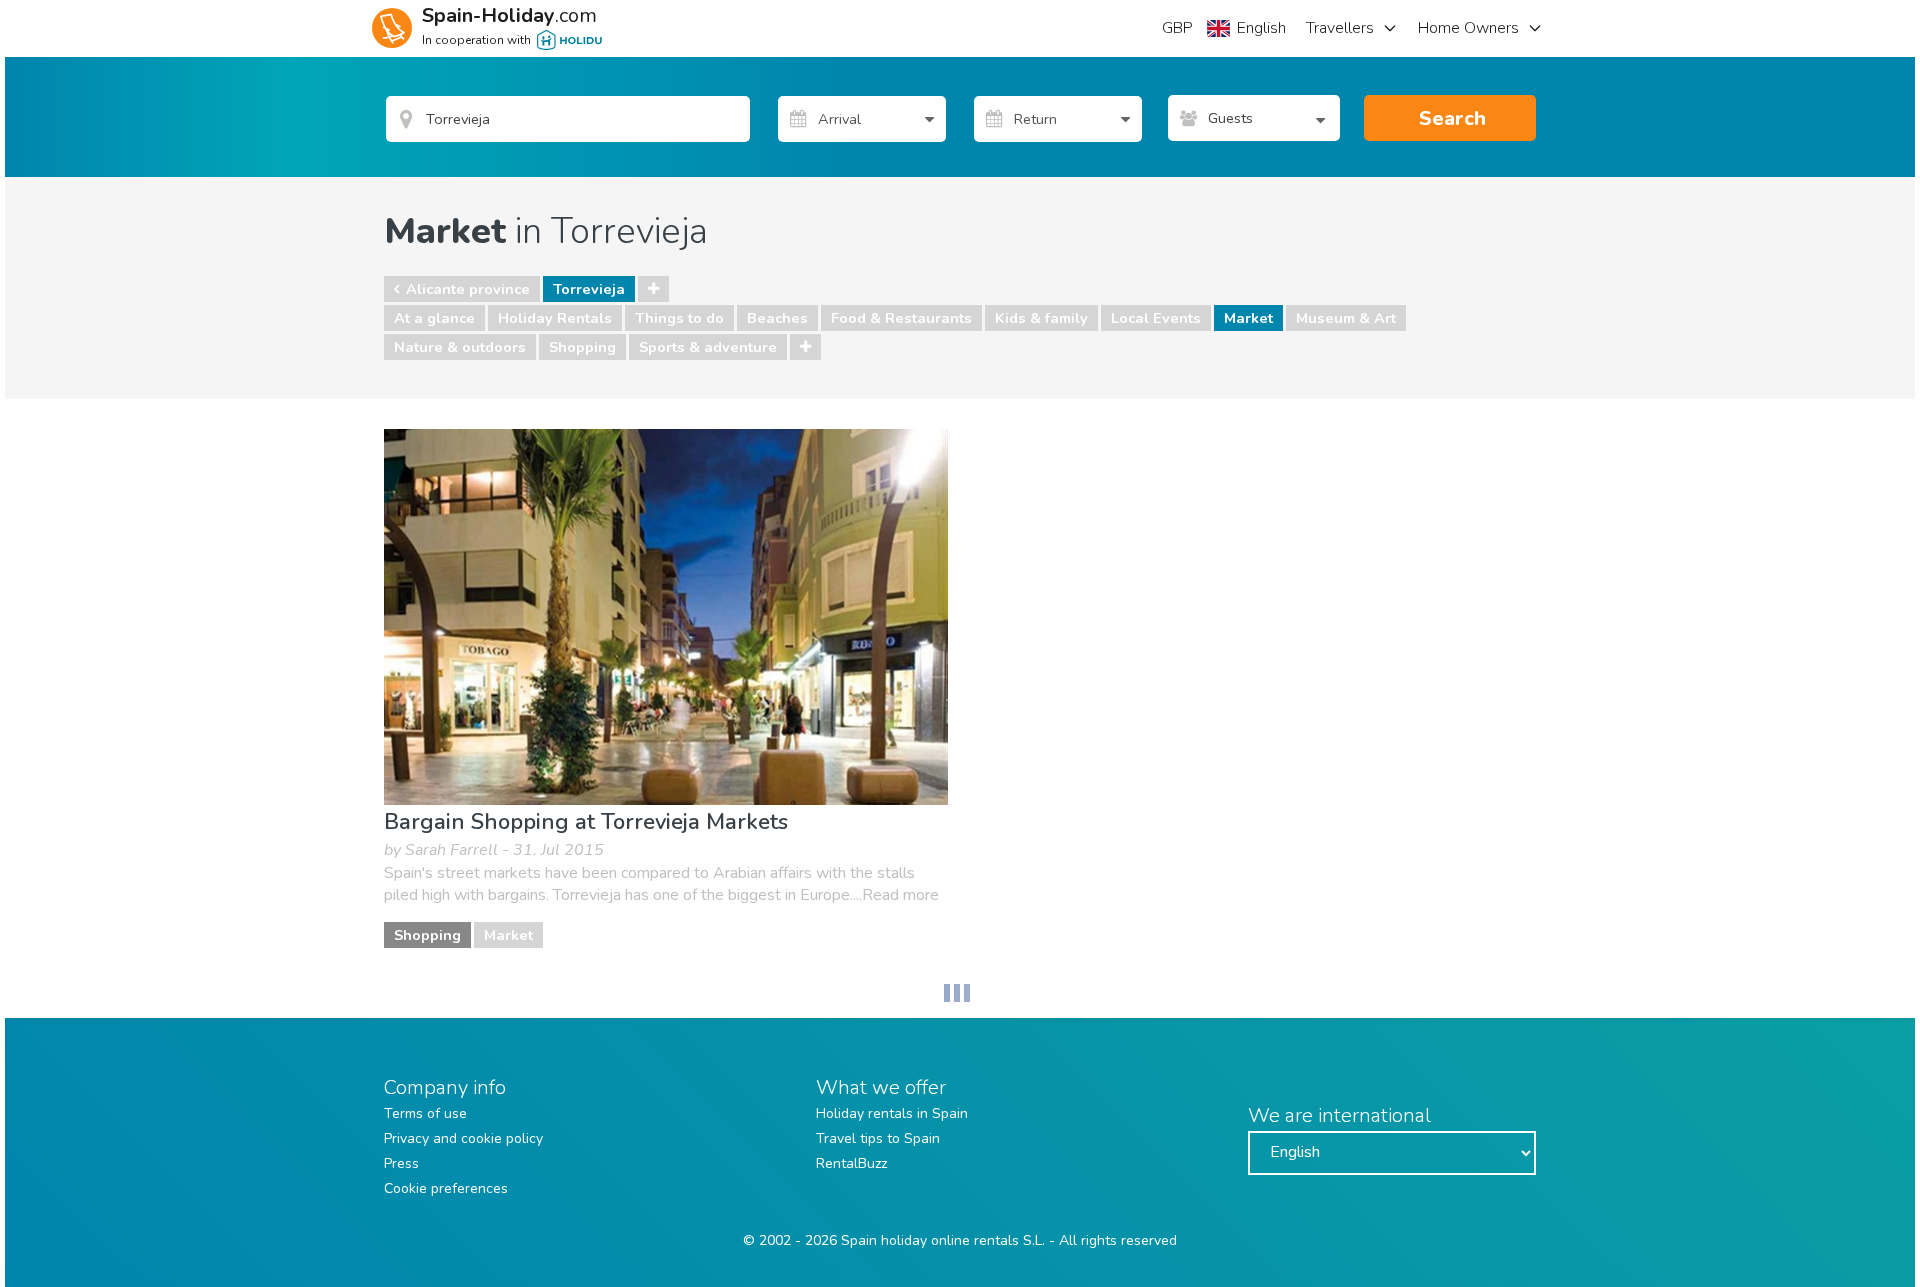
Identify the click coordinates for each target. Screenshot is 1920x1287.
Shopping (582, 347)
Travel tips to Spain (878, 1138)
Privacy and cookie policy (463, 1138)
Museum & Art (1346, 318)
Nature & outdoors (460, 347)
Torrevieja (589, 289)
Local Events (1156, 318)
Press (401, 1163)
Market (1248, 318)
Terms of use (425, 1113)
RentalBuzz (851, 1163)
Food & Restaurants (901, 318)
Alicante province (468, 289)
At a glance (434, 318)
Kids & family (1041, 318)
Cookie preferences (446, 1188)
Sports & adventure (708, 347)
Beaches (777, 318)
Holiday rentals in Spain (892, 1113)
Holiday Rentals (555, 318)
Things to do (679, 318)
